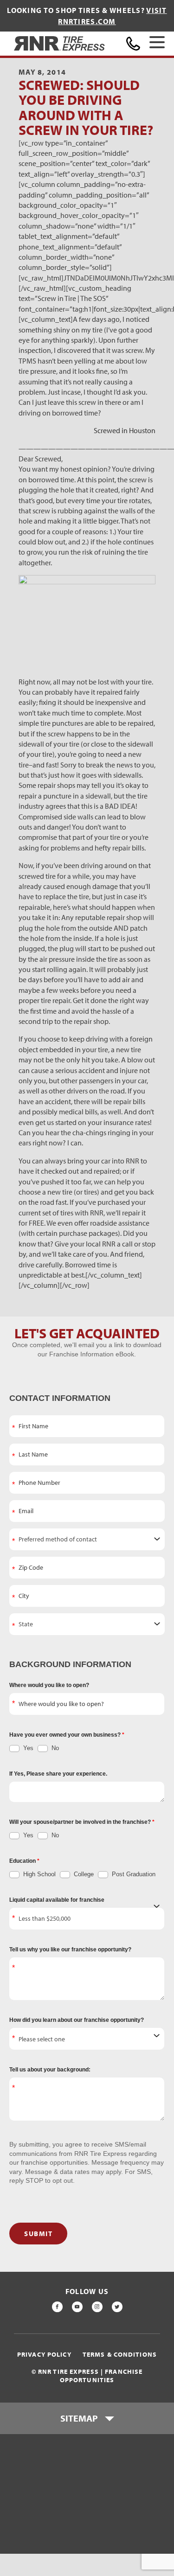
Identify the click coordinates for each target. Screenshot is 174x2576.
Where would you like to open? (49, 1685)
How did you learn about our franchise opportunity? (77, 2020)
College (83, 1874)
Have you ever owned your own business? (66, 1735)
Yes (27, 1748)
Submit (38, 2234)
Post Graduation (133, 1874)
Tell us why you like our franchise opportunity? (70, 1950)
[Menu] (157, 44)
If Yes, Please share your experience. (58, 1774)
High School (39, 1874)
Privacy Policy (44, 2355)
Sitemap (79, 2418)
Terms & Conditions (120, 2355)
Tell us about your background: (50, 2070)
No (54, 1748)
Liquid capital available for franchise (57, 1900)
